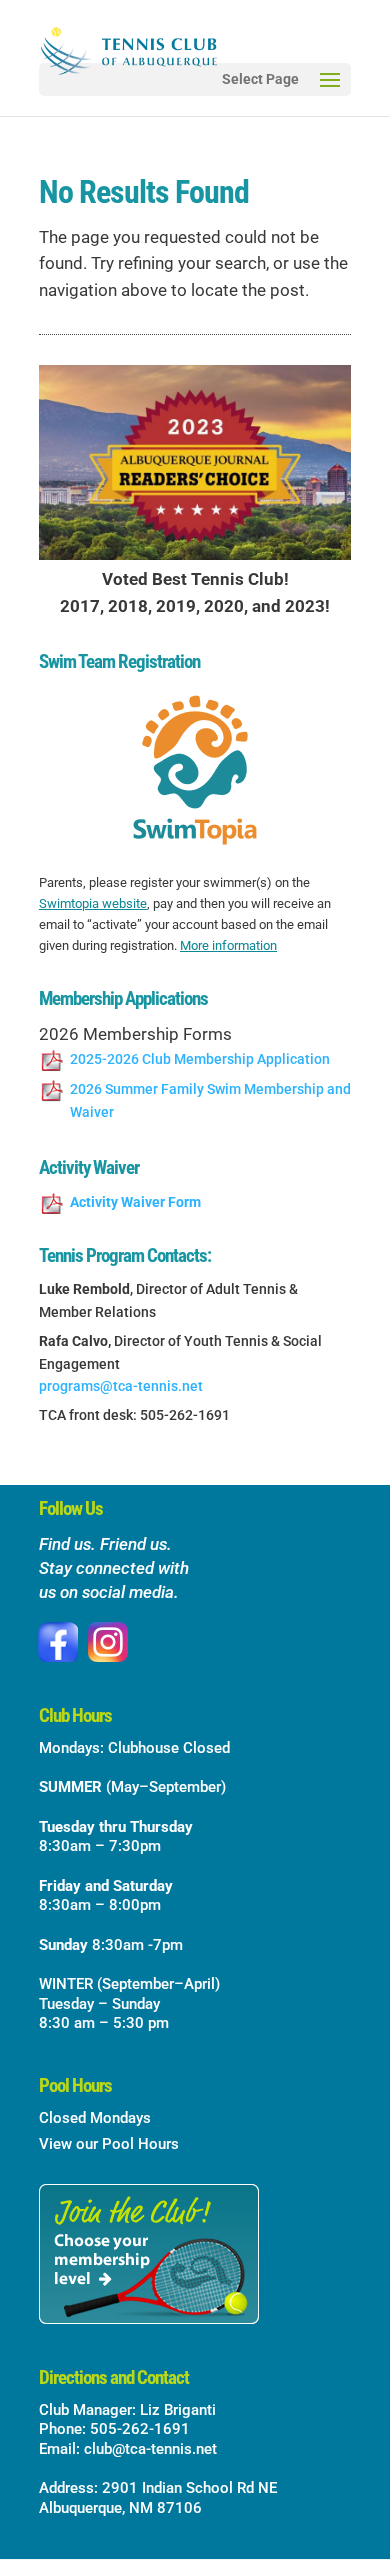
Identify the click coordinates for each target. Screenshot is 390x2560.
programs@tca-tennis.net (121, 1386)
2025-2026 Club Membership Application (200, 1059)
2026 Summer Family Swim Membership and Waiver (210, 1100)
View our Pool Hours (109, 2144)
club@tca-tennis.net (150, 2449)
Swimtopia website (93, 903)
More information (228, 945)
